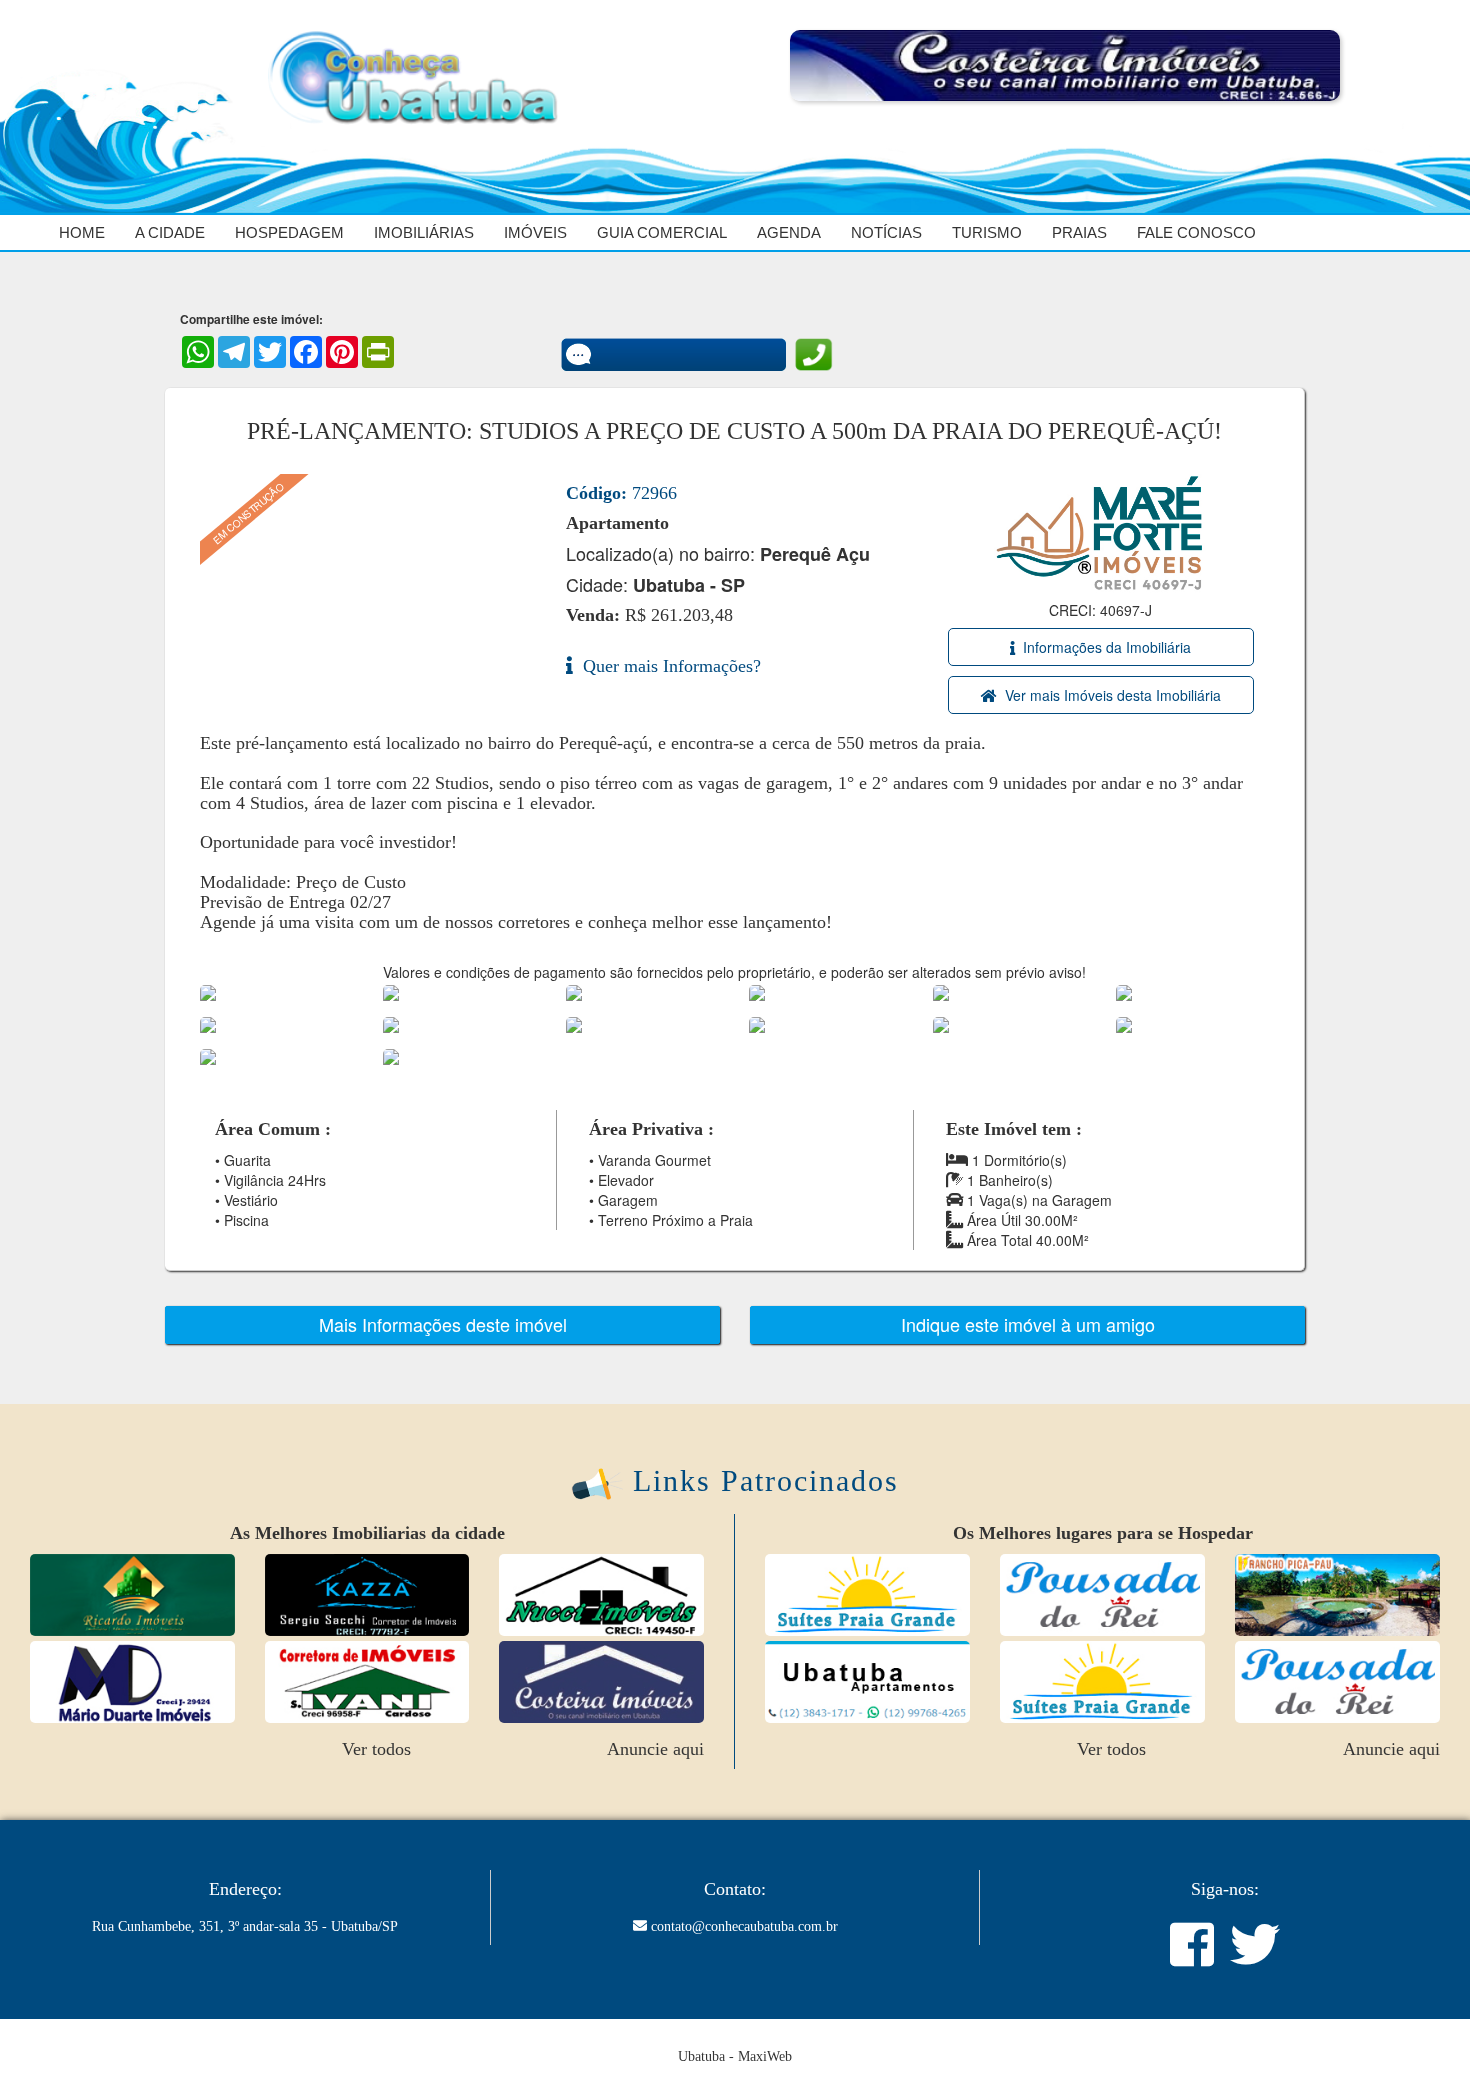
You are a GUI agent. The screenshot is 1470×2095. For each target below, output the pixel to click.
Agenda (789, 232)
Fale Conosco (1196, 232)
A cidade (170, 232)
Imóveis (535, 232)
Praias (1079, 232)
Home (82, 232)
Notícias (886, 232)
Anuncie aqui (655, 1749)
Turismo (987, 232)
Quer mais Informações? (667, 666)
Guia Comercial (662, 232)
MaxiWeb (765, 2056)
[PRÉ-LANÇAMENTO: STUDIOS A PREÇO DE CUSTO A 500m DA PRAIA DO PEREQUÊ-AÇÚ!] (227, 992)
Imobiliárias (424, 232)
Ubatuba (701, 2056)
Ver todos (376, 1749)
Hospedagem (289, 232)
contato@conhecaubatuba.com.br (744, 1926)
